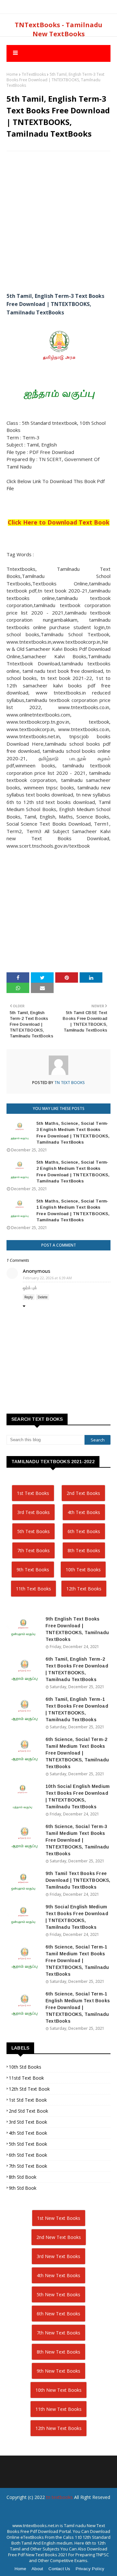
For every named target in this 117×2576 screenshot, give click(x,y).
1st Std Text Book (28, 2100)
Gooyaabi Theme (58, 2521)
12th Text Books (84, 1589)
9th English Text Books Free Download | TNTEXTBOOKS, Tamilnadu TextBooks (77, 1629)
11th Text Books (33, 1589)
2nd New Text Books (59, 2237)
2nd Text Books (83, 1493)
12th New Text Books (58, 2428)
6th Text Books (84, 1531)
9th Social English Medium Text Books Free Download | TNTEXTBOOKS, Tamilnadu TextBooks (77, 1917)
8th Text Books (84, 1550)
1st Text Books (33, 1493)
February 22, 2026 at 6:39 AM (47, 1278)
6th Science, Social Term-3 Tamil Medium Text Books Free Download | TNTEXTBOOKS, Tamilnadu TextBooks (77, 1840)
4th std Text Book (28, 2133)
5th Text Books (33, 1531)
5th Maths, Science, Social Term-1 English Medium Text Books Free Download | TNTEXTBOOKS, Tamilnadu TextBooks (73, 1211)
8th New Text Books (58, 2352)
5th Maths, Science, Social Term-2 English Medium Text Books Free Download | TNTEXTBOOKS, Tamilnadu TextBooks (73, 1172)
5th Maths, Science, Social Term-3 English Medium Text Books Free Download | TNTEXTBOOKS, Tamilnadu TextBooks (73, 1133)
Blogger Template (54, 2510)
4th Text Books (84, 1512)
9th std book (23, 2188)
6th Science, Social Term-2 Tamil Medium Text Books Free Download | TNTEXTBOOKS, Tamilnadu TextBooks (77, 1753)
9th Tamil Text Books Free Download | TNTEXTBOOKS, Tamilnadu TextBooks (78, 1880)
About (37, 2569)
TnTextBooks (34, 74)
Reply (29, 1297)
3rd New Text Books (58, 2256)
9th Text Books (33, 1570)
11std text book (26, 2078)
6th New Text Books (58, 2314)
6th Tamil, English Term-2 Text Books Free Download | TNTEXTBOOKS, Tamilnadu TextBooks (77, 1669)
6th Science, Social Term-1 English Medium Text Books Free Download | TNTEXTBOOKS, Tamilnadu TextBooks (78, 2007)
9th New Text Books (58, 2371)
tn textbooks (59, 2497)
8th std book (23, 2177)
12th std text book (29, 2089)
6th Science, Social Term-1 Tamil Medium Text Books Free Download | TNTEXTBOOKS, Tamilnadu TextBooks (77, 1960)
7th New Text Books (58, 2333)
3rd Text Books (33, 1512)
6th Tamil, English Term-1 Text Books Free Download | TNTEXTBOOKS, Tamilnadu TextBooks (77, 1709)
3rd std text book (28, 2122)
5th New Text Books (58, 2294)
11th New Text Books (58, 2409)
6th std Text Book (28, 2155)
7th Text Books (33, 1550)
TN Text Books (70, 1083)
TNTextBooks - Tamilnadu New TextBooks (58, 29)
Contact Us (59, 2569)
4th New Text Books (58, 2275)
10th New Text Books (58, 2390)
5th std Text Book (28, 2144)
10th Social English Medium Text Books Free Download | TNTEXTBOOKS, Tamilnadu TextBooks (78, 1796)
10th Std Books (25, 2067)
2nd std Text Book (28, 2111)
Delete (43, 1297)
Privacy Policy (90, 2569)
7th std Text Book (28, 2166)
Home (12, 74)
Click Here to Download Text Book (59, 522)
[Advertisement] (58, 216)
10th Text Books (83, 1570)
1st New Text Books (59, 2218)
